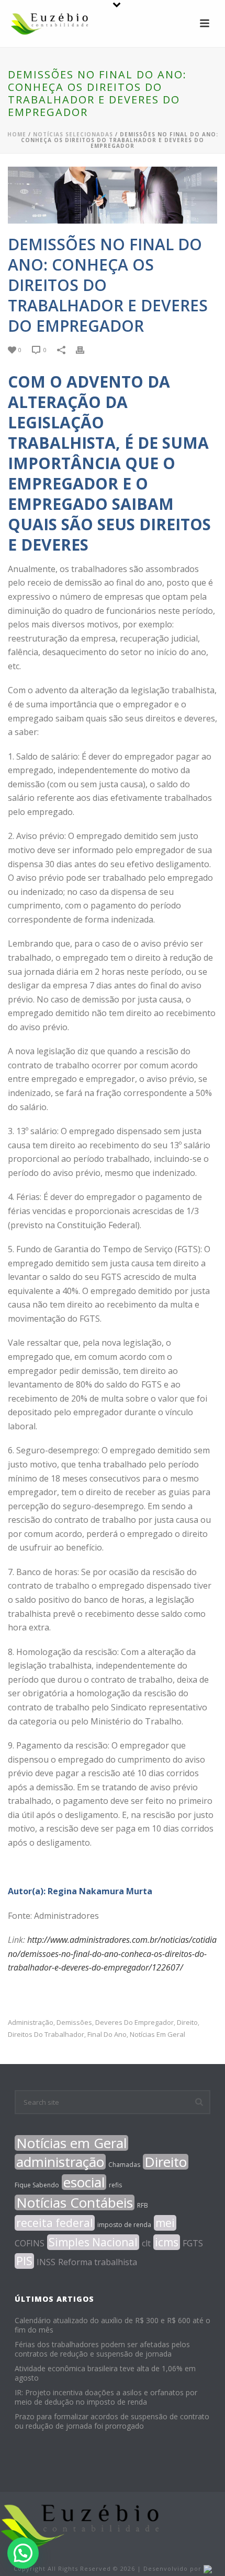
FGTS (193, 2243)
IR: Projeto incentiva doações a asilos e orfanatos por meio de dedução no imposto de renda (106, 2397)
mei (165, 2223)
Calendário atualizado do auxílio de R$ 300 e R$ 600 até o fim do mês (113, 2325)
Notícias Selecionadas (73, 134)
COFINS (30, 2243)
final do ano (107, 2035)
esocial (84, 2182)
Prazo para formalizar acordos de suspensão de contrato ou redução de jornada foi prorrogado (112, 2421)
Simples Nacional (93, 2242)
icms (167, 2242)
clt (146, 2243)
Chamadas (124, 2165)
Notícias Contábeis (75, 2202)
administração (31, 2023)
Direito (187, 2023)
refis (115, 2185)
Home (17, 134)
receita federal (55, 2223)
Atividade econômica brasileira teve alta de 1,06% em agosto (105, 2373)
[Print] (85, 349)
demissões (74, 2023)
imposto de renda (124, 2225)
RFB (143, 2205)
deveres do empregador (134, 2023)
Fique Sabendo (37, 2185)
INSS (46, 2262)
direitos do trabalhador (46, 2035)
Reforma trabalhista (98, 2262)
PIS (24, 2261)
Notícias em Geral (157, 2035)
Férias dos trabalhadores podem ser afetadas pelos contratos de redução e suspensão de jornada (102, 2349)
